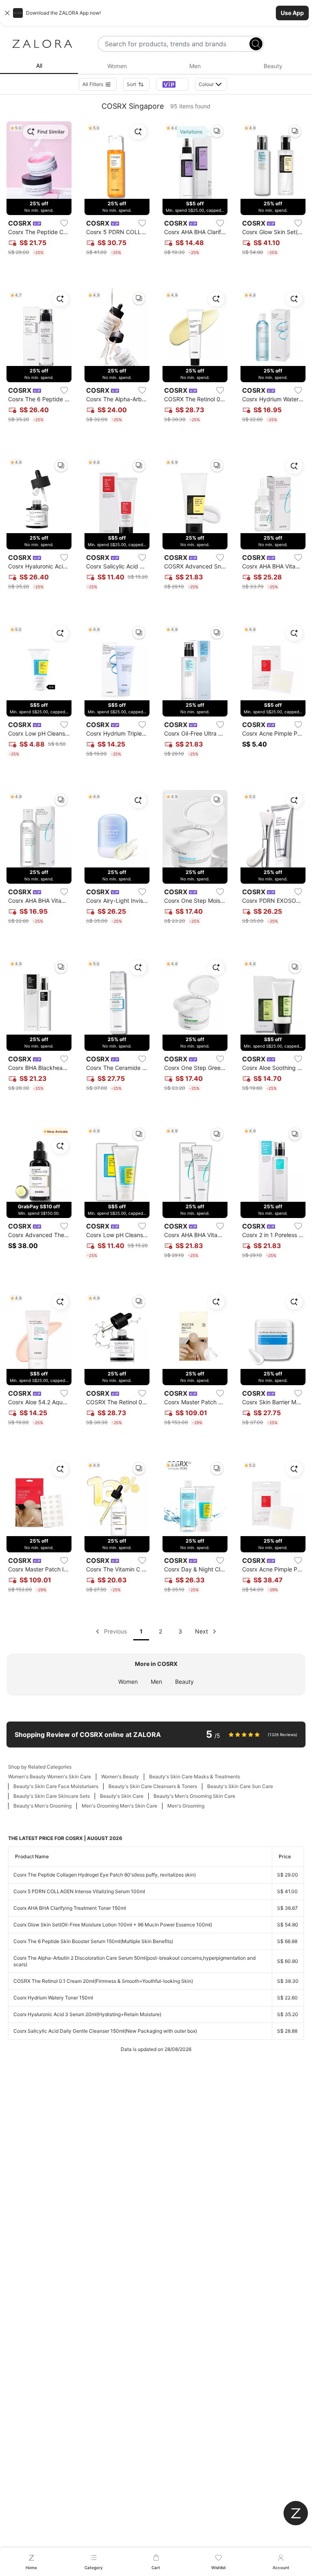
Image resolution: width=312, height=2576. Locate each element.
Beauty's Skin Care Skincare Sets (52, 1796)
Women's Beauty (120, 1777)
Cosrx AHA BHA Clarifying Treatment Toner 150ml (70, 1908)
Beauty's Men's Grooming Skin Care (194, 1796)
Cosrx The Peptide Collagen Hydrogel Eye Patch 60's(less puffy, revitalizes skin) (105, 1875)
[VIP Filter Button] (172, 84)
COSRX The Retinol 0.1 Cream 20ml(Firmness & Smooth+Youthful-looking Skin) (103, 1981)
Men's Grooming (186, 1806)
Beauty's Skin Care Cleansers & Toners (153, 1786)
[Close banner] (7, 13)
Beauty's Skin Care (122, 1796)
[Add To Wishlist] (64, 223)
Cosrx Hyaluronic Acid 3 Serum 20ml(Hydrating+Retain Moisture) (87, 2014)
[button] (156, 13)
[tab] (39, 66)
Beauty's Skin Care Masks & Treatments (195, 1777)
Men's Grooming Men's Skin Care (119, 1806)
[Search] (256, 44)
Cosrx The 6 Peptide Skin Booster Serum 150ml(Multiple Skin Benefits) (93, 1941)
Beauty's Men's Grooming (42, 1806)
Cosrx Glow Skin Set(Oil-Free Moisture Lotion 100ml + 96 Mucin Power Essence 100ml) (113, 1925)
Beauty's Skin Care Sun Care (240, 1786)
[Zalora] (42, 44)
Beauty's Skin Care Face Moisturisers (56, 1786)
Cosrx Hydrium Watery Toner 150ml (53, 1998)
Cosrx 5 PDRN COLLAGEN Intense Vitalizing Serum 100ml (79, 1891)
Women (128, 1682)
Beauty (184, 1682)
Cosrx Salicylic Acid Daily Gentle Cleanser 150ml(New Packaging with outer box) (105, 2031)
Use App (292, 13)
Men (156, 1682)
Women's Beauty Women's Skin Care (50, 1777)
